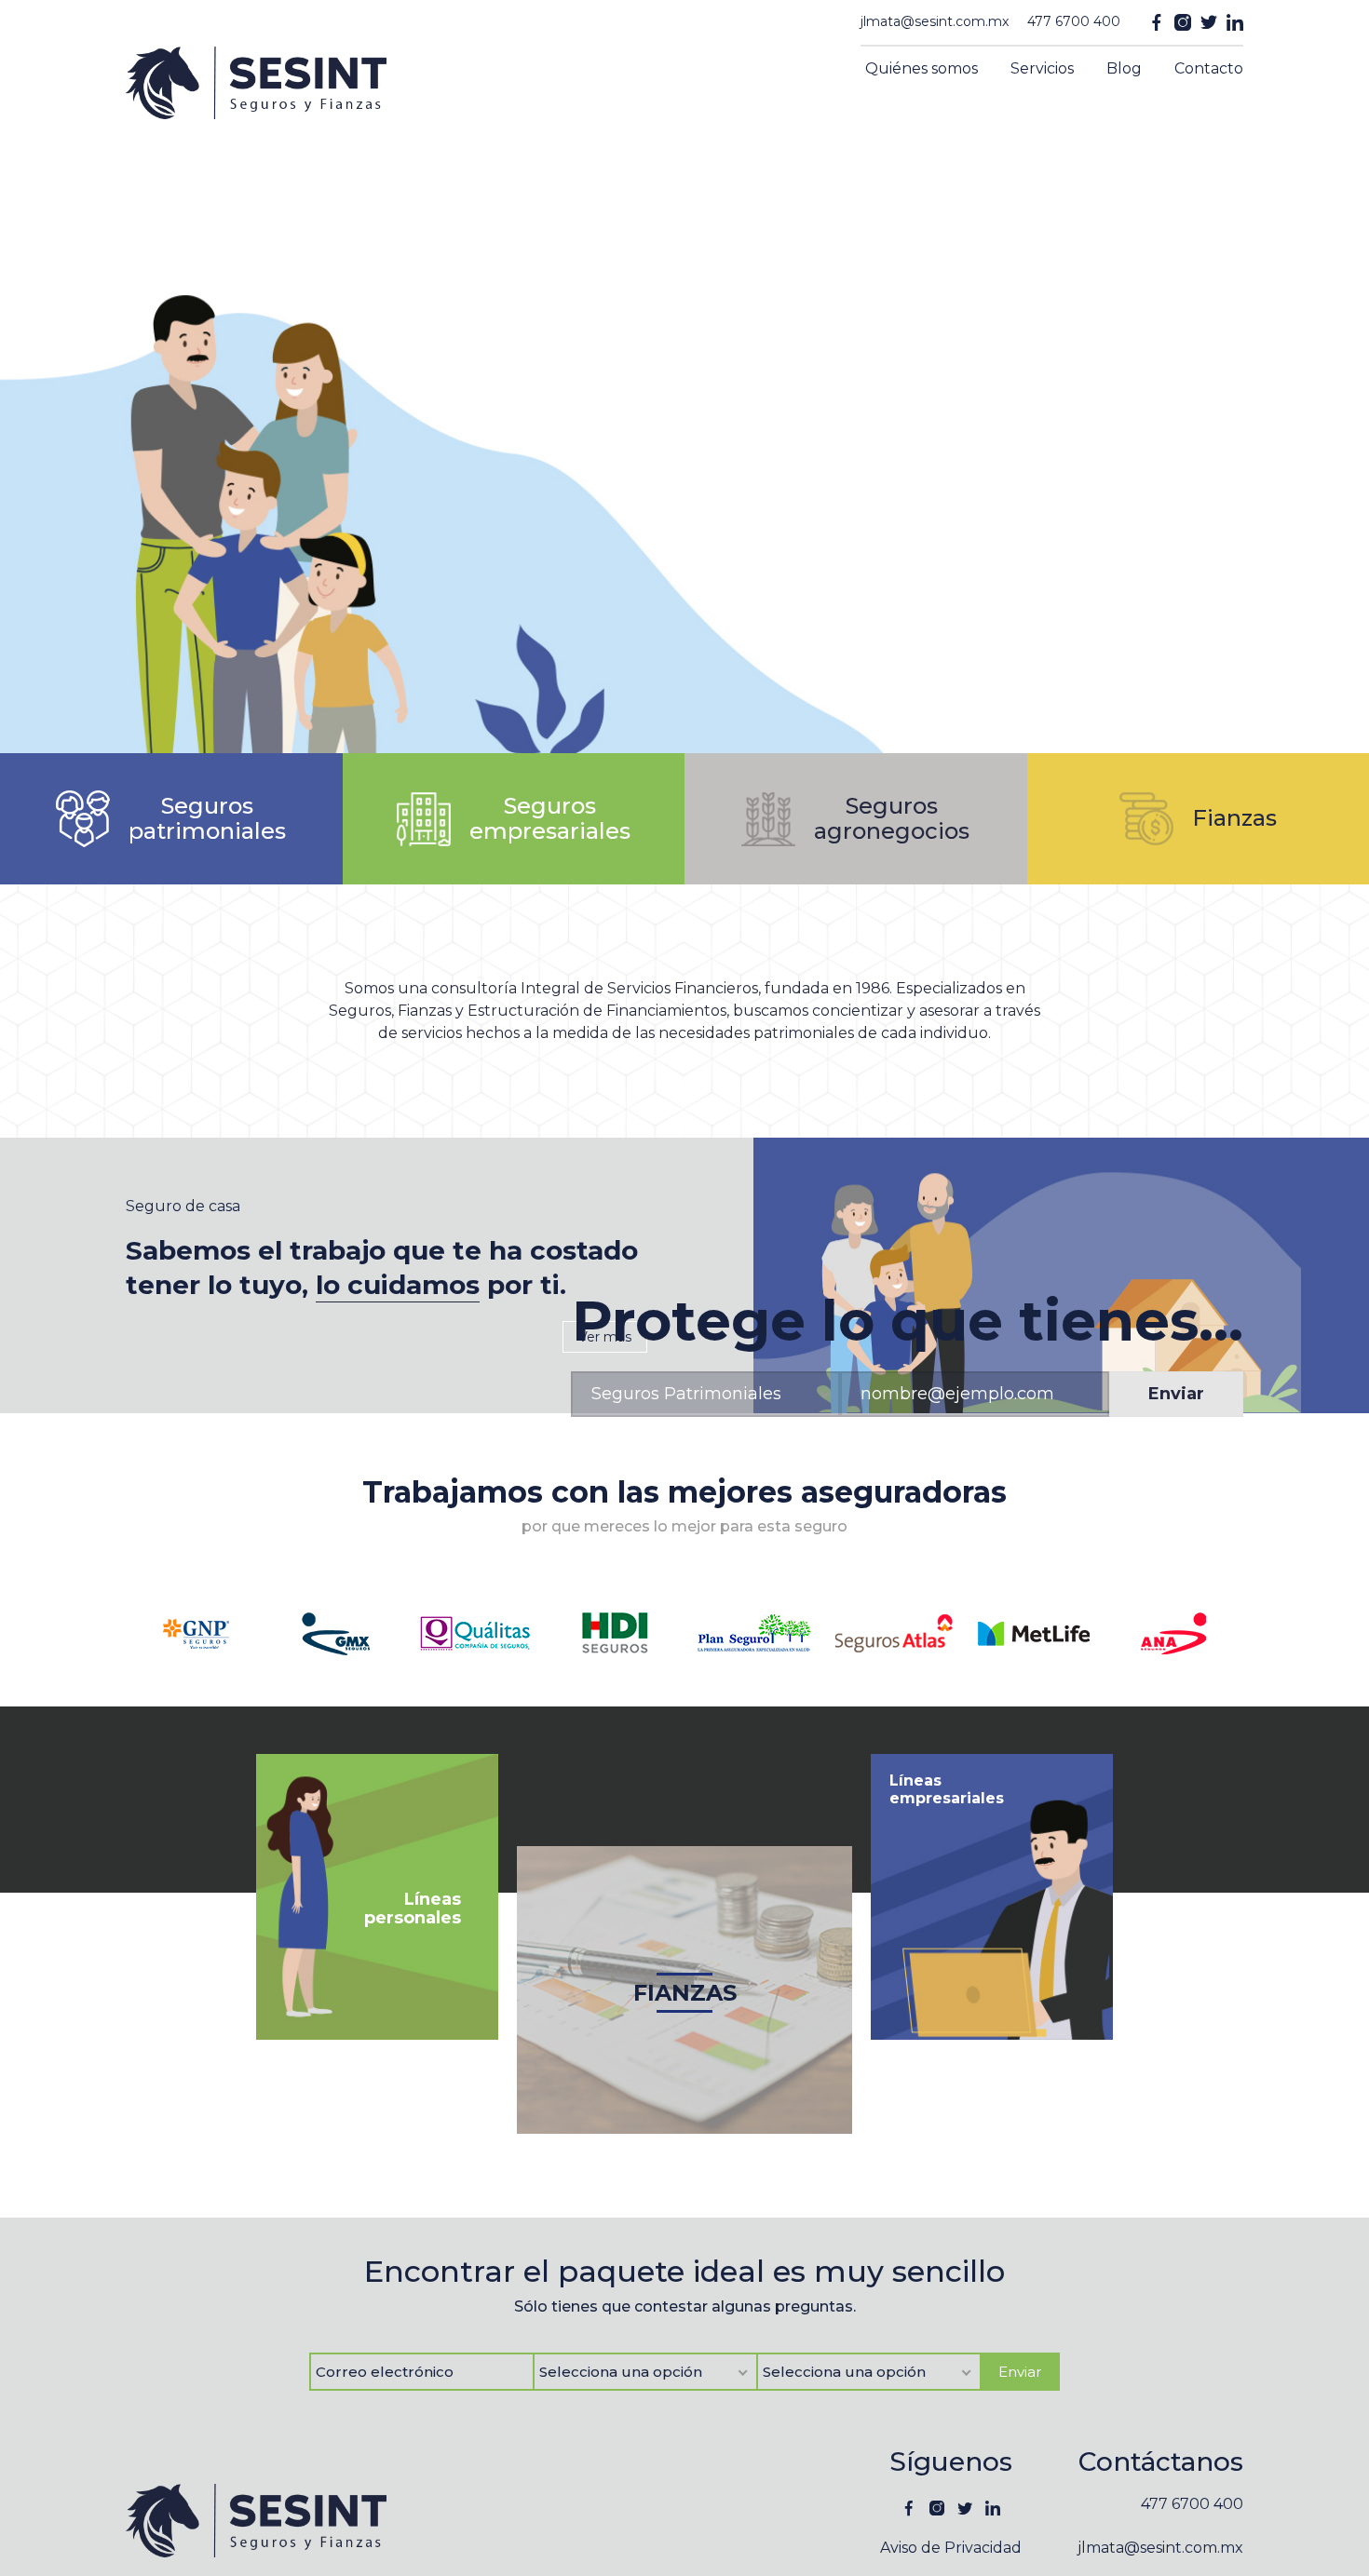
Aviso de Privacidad (951, 2548)
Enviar (1176, 1394)
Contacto (1209, 68)
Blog (1124, 68)
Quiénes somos (922, 68)
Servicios (1042, 68)
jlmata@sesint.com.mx (935, 21)
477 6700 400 (1074, 21)
